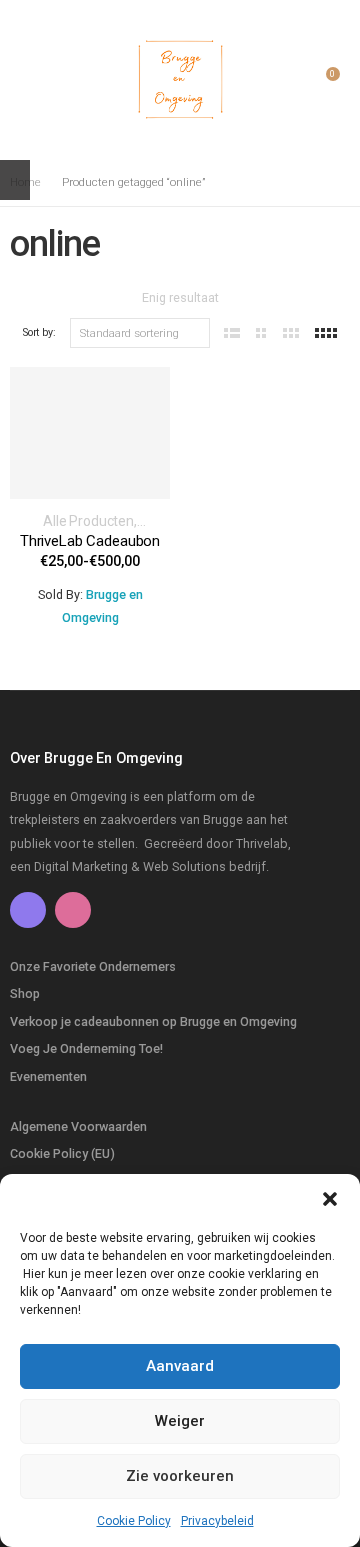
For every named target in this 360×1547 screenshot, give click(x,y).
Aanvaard (180, 1366)
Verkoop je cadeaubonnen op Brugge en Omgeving (153, 1021)
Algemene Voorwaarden (78, 1126)
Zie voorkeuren (180, 1476)
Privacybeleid (217, 1521)
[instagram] (73, 910)
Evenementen (48, 1076)
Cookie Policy (134, 1521)
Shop (25, 993)
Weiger (180, 1421)
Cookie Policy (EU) (62, 1153)
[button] (330, 1199)
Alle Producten (88, 521)
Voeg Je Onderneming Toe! (86, 1048)
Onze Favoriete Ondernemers (93, 966)
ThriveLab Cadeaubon (90, 541)
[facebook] (28, 910)
